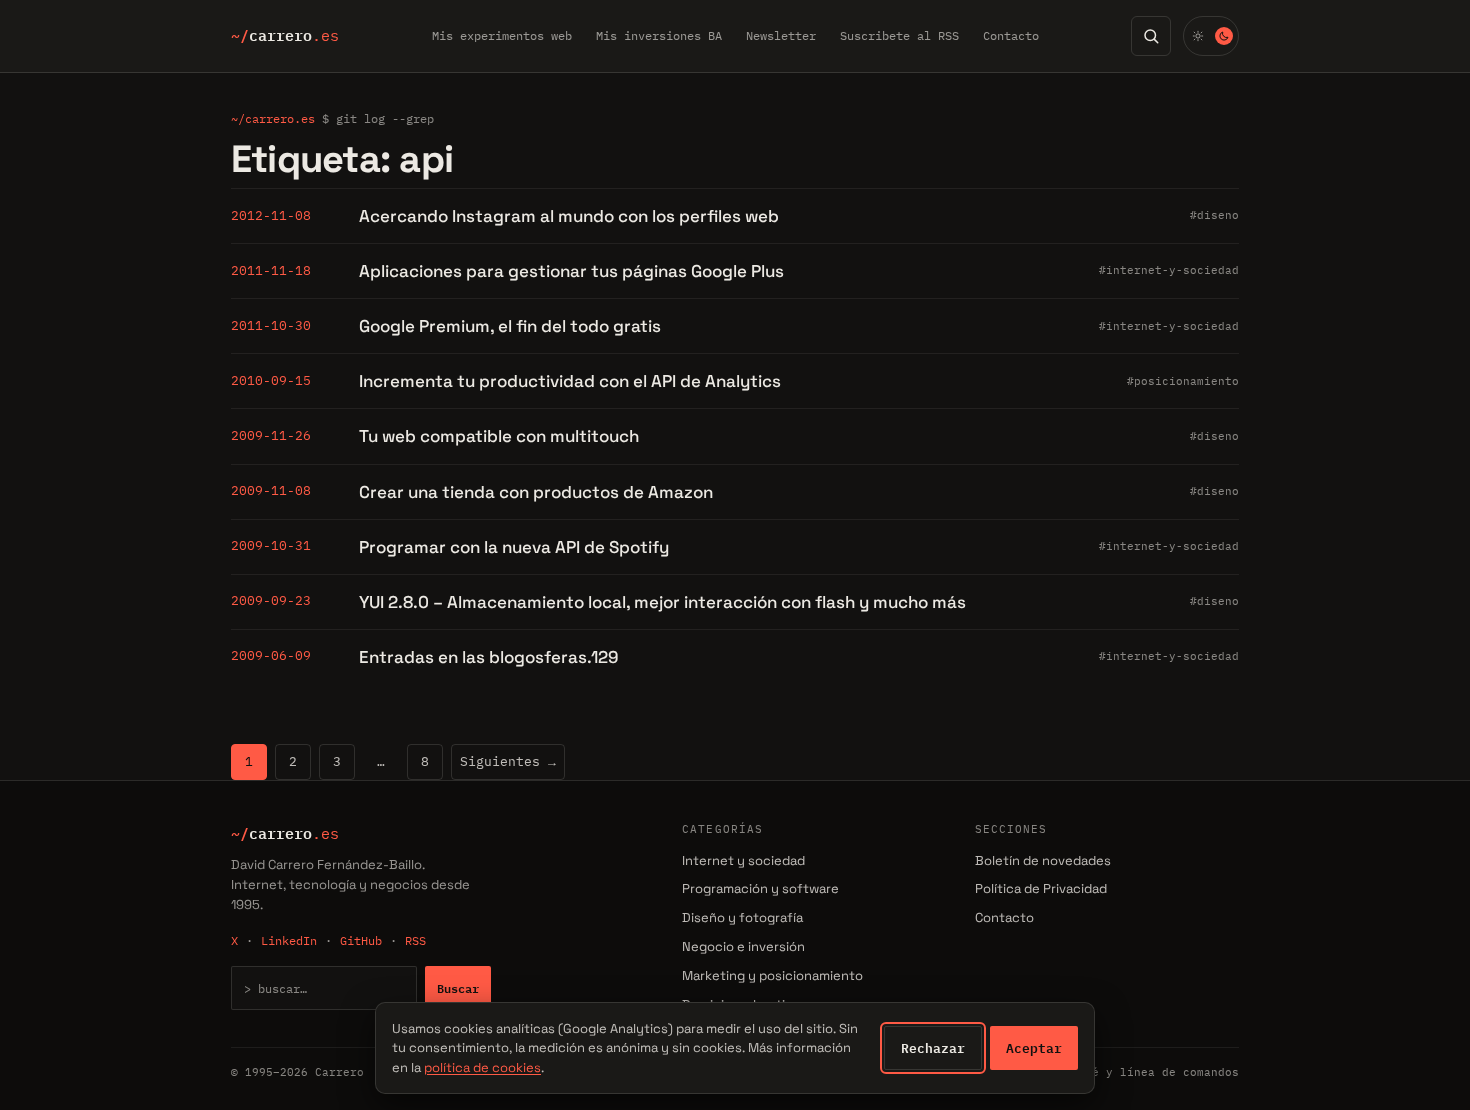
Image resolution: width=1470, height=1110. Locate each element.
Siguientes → (508, 761)
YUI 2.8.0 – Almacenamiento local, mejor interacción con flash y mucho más (662, 602)
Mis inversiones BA (659, 35)
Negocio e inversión (743, 946)
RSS (415, 940)
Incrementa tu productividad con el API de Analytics (570, 381)
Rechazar (933, 1048)
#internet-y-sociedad (1169, 270)
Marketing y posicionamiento (772, 975)
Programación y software (760, 888)
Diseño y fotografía (742, 917)
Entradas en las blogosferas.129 (488, 657)
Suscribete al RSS (899, 35)
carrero (285, 36)
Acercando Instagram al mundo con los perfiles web (569, 216)
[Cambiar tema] (1211, 36)
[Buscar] (1151, 36)
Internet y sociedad (743, 860)
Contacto (1011, 35)
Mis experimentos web (502, 35)
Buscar (458, 988)
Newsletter (781, 35)
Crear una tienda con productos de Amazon (536, 492)
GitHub (361, 940)
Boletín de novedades (1043, 860)
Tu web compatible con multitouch (499, 436)
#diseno (1214, 215)
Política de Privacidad (1041, 888)
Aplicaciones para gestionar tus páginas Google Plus (571, 271)
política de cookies (482, 1067)
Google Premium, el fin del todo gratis (510, 326)
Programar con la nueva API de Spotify (514, 547)
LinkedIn (289, 940)
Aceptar (1034, 1048)
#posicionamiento (1183, 381)
